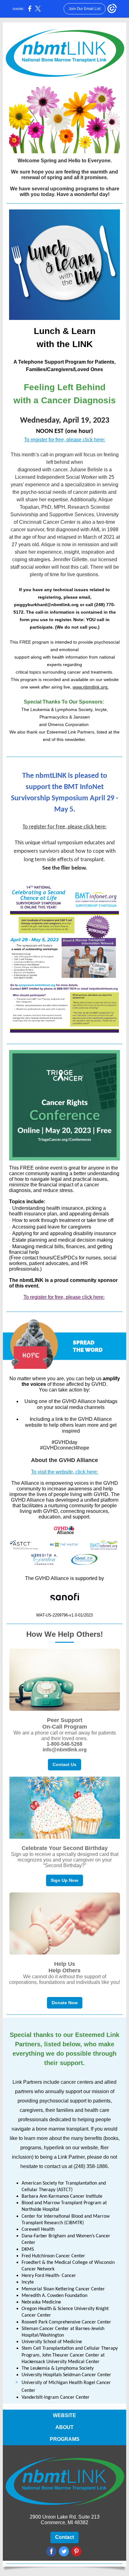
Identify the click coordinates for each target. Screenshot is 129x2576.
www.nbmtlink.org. (91, 687)
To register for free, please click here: (65, 440)
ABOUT (64, 2427)
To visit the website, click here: (64, 1472)
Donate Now (65, 2003)
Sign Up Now (64, 1880)
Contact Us (64, 1764)
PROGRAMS (65, 2439)
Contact (64, 2537)
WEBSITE (64, 2415)
